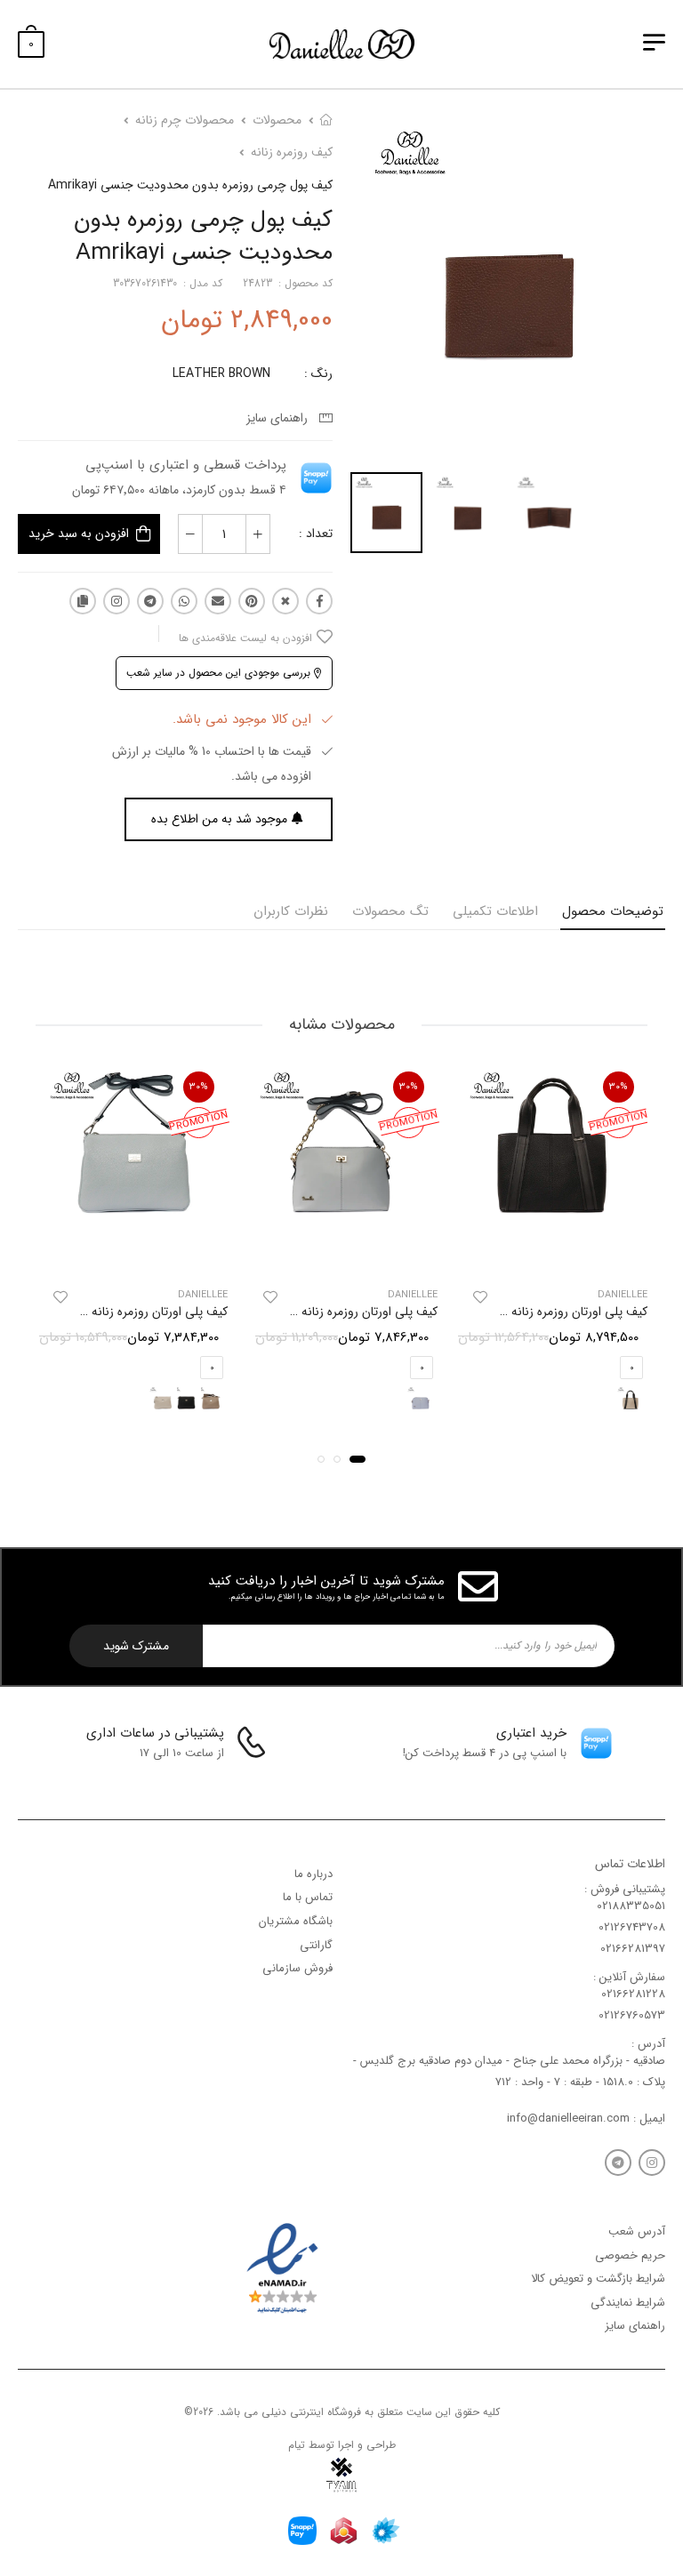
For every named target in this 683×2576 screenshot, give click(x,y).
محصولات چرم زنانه (185, 120)
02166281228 (633, 1995)
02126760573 (632, 2016)
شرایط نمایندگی (628, 2303)
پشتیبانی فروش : (625, 1889)
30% (619, 1087)
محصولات (277, 120)
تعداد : (316, 534)
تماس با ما (308, 1898)
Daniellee (623, 1296)
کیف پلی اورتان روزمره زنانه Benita (559, 1312)
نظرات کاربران (291, 911)
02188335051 (631, 1906)
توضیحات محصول (613, 911)
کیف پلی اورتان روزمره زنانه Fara (145, 1312)
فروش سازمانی (297, 1968)
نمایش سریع (551, 1253)
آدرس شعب (637, 2231)
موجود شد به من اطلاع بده (219, 819)
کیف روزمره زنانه (292, 152)
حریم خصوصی (630, 2255)
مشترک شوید (136, 1646)
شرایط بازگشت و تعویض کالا (598, 2279)
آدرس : (648, 2044)
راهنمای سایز (281, 418)
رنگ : (318, 373)
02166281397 (633, 1950)
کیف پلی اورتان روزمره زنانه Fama (352, 1312)
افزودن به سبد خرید (79, 534)
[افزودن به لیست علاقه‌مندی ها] (480, 1298)
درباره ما (313, 1874)
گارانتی (316, 1945)
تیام (297, 2445)
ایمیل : (647, 2119)
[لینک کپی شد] (83, 601)
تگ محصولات (390, 911)
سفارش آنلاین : (629, 1977)
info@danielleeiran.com (568, 2119)
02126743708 (632, 1928)
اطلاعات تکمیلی (495, 911)
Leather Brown (221, 373)
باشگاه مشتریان (296, 1921)
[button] (358, 1459)
